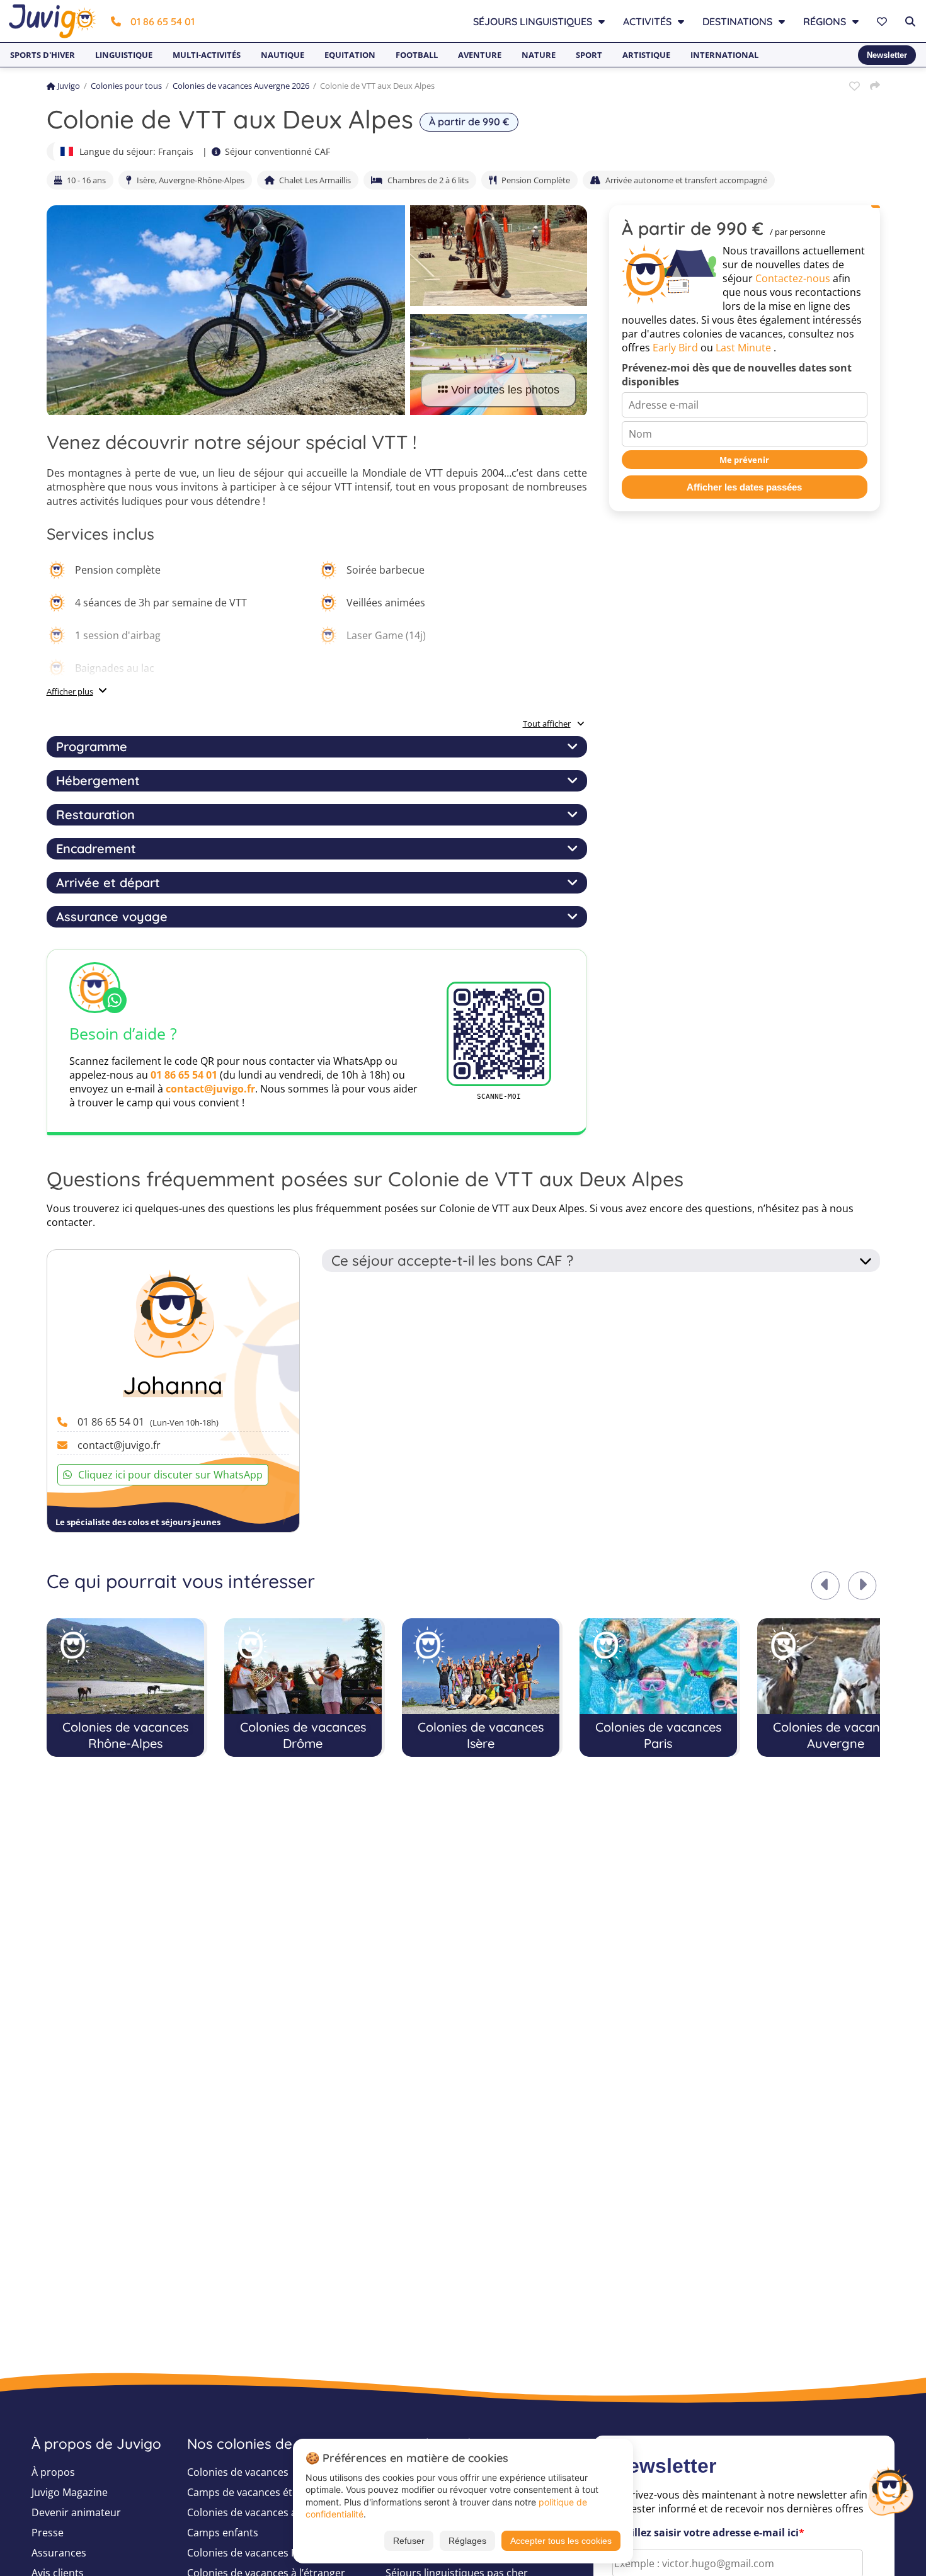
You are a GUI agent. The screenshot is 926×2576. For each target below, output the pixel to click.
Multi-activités (207, 55)
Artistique (646, 55)
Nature (539, 55)
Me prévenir (744, 460)
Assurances (59, 2553)
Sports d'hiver (43, 55)
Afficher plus (70, 691)
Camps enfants (223, 2533)
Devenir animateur (76, 2512)
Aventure (480, 55)
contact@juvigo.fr (210, 1089)
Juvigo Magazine (70, 2492)
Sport (589, 55)
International (724, 55)
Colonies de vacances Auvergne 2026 (241, 86)
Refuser (409, 2541)
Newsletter (887, 55)
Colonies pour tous (126, 86)
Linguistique (124, 55)
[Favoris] (883, 21)
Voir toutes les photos (505, 390)
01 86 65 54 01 (163, 21)
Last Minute (743, 348)
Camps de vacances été (243, 2492)
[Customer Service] (890, 2490)
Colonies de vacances (238, 2472)
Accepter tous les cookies (561, 2541)
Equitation (350, 55)
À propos (53, 2472)
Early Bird (675, 348)
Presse (48, 2533)
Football (417, 55)
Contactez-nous (793, 279)
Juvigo (69, 86)
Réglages (467, 2541)
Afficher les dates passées (744, 488)
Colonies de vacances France (255, 2553)
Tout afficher (547, 723)
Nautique (283, 55)
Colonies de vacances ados (251, 2512)
